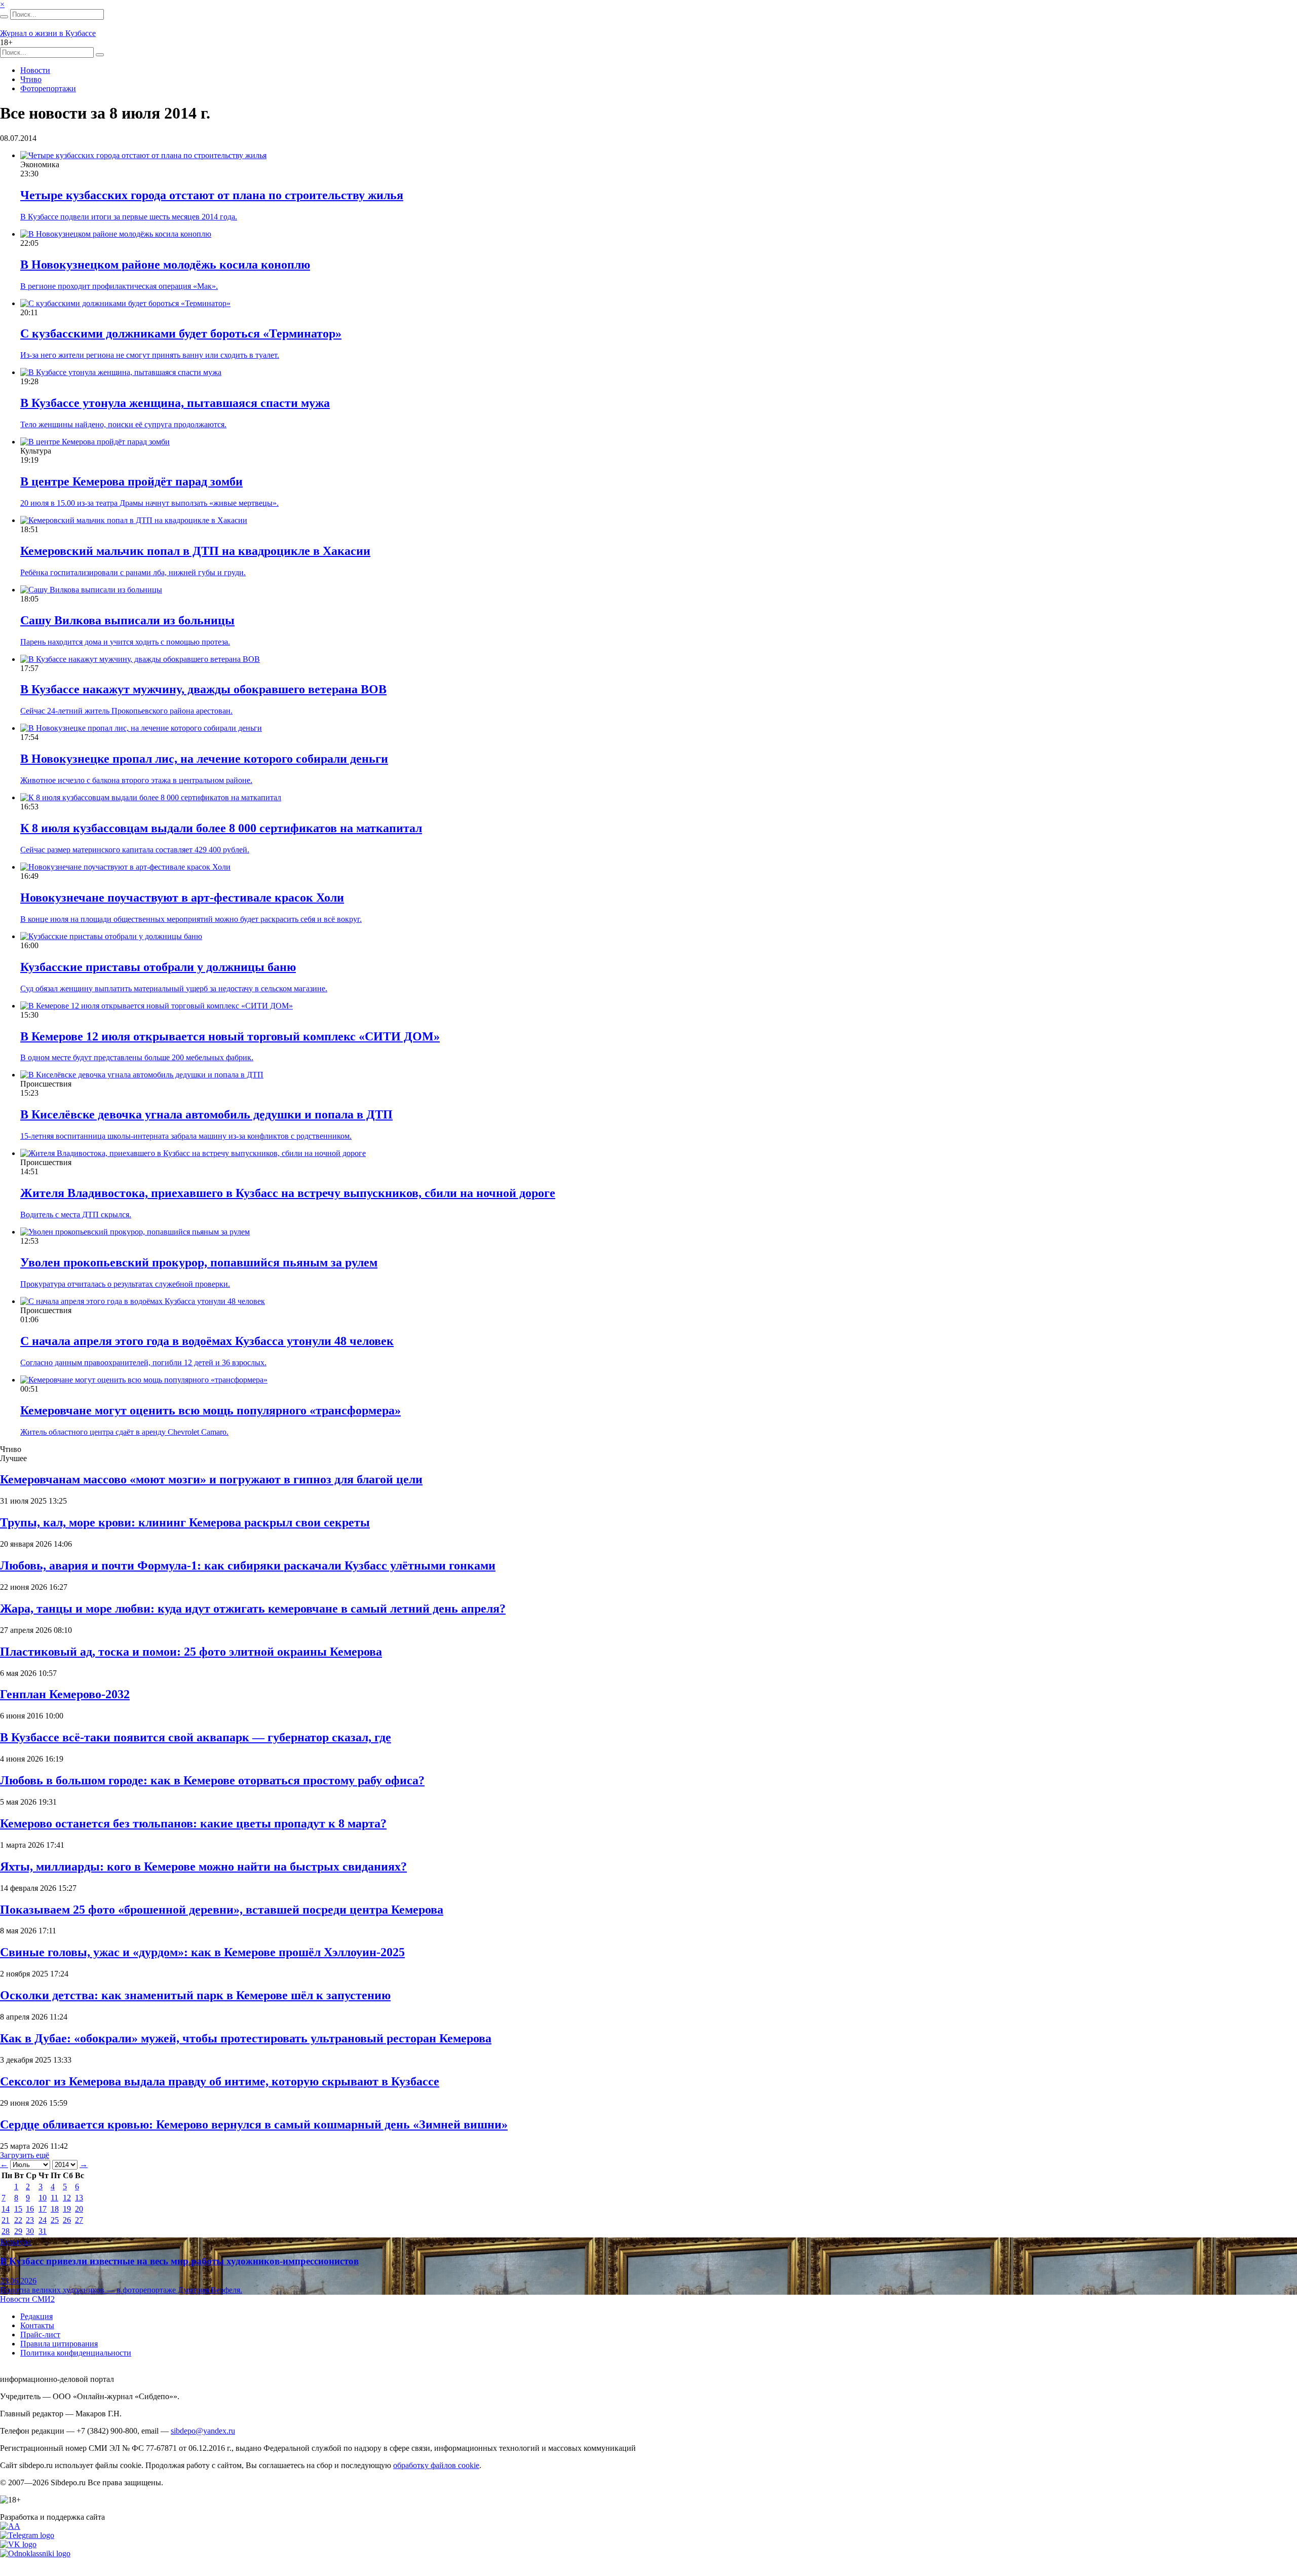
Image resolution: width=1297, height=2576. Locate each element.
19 (67, 2209)
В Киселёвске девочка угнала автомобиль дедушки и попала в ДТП (206, 1114)
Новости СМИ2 (27, 2299)
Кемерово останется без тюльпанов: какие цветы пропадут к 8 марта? (193, 1823)
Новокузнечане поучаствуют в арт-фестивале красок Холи (182, 898)
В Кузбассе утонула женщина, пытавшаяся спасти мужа (175, 403)
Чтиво (31, 79)
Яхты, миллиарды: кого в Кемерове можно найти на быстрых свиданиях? (203, 1866)
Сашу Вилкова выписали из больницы (127, 620)
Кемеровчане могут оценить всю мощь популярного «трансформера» (211, 1410)
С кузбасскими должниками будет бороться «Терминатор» (181, 333)
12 (67, 2198)
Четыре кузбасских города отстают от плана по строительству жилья (212, 195)
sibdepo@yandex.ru (203, 2431)
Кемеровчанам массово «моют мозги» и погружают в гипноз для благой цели (211, 1479)
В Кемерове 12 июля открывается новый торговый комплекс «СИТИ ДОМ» (230, 1036)
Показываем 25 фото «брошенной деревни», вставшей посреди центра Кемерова (222, 1910)
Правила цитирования (59, 2344)
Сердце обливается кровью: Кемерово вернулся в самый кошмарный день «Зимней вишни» (254, 2124)
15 (18, 2209)
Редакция (36, 2316)
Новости (35, 70)
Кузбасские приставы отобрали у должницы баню (158, 967)
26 (67, 2220)
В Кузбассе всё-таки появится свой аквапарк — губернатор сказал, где (196, 1737)
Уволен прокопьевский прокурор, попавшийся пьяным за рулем (199, 1262)
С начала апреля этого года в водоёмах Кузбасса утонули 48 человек (207, 1341)
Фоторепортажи (48, 88)
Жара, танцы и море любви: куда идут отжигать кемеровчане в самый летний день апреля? (253, 1609)
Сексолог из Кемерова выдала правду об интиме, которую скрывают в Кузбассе (220, 2081)
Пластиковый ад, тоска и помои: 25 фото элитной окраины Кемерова (191, 1652)
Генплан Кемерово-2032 (65, 1694)
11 (54, 2198)
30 (30, 2231)
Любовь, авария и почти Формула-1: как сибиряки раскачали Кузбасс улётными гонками (248, 1565)
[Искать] (4, 17)
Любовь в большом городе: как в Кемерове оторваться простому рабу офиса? (212, 1780)
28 (6, 2231)
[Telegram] (27, 2535)
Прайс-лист (40, 2335)
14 (6, 2209)
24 (43, 2220)
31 (43, 2231)
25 (55, 2220)
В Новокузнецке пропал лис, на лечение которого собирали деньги (204, 759)
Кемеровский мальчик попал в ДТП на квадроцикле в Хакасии (195, 551)
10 (43, 2198)
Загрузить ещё (25, 2155)
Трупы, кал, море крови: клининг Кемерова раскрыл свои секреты (185, 1522)
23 (30, 2220)
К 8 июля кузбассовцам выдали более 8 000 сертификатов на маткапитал (221, 828)
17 (43, 2209)
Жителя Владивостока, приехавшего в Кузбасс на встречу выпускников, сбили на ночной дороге (288, 1193)
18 (55, 2209)
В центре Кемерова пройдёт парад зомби (131, 481)
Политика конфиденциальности (76, 2353)
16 (30, 2209)
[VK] (18, 2544)
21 (6, 2220)
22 (18, 2220)
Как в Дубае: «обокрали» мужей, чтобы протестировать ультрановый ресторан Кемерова (246, 2038)
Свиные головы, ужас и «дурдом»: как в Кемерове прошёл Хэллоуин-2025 (202, 1952)
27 (79, 2220)
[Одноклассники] (35, 2553)
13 (79, 2198)
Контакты (37, 2325)
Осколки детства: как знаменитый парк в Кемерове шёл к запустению (195, 1995)
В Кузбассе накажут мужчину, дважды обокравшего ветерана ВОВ (203, 689)
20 (79, 2209)
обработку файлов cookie (436, 2465)
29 (18, 2231)
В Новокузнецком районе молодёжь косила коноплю (165, 265)
